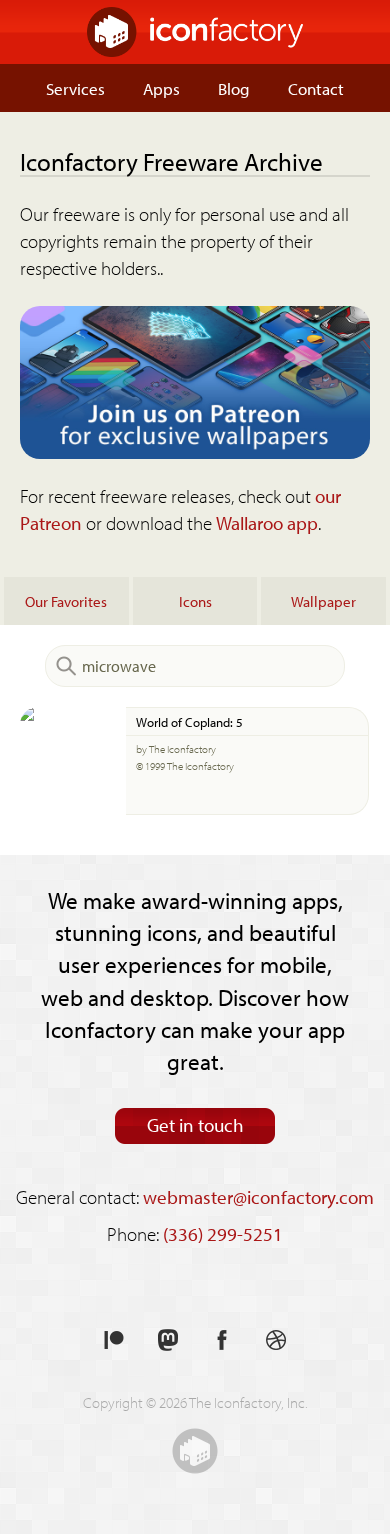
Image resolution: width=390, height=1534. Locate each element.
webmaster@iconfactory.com (258, 1197)
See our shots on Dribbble (276, 1340)
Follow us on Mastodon (168, 1340)
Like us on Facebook (222, 1340)
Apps (161, 88)
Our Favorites (66, 601)
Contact (316, 88)
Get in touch (195, 1125)
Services (75, 88)
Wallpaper (323, 601)
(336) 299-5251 (223, 1234)
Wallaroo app (267, 523)
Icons (195, 601)
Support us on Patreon (114, 1340)
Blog (234, 88)
